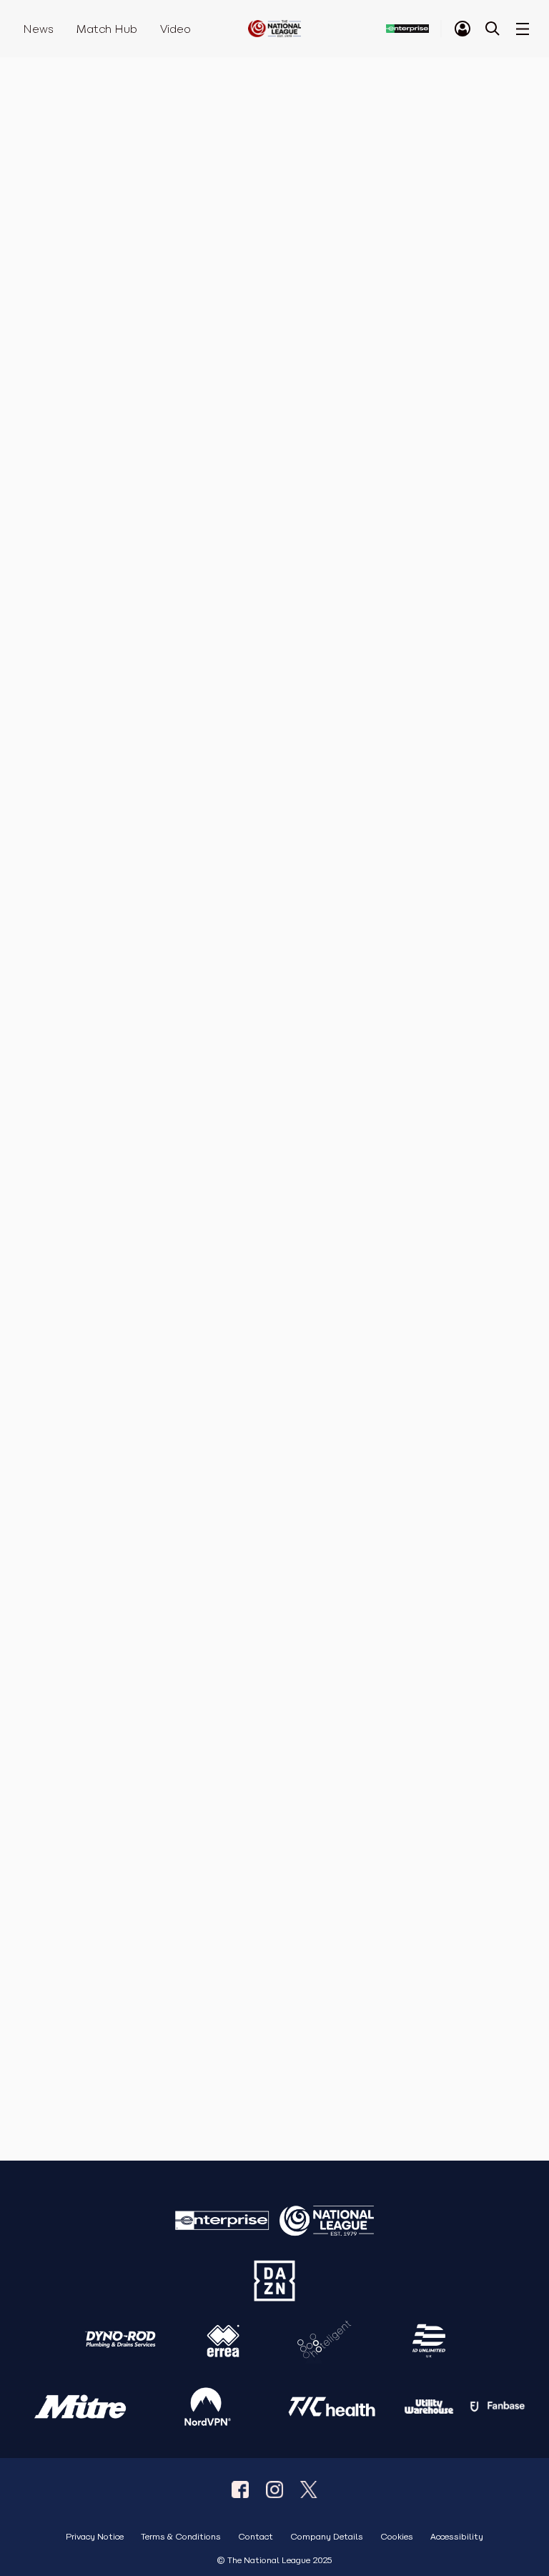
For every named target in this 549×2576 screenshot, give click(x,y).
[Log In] (463, 29)
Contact (256, 2537)
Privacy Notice (95, 2537)
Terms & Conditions (181, 2537)
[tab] (463, 29)
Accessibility (457, 2537)
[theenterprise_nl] (274, 2489)
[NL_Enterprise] (309, 2489)
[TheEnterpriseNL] (240, 2489)
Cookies (397, 2537)
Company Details (327, 2537)
